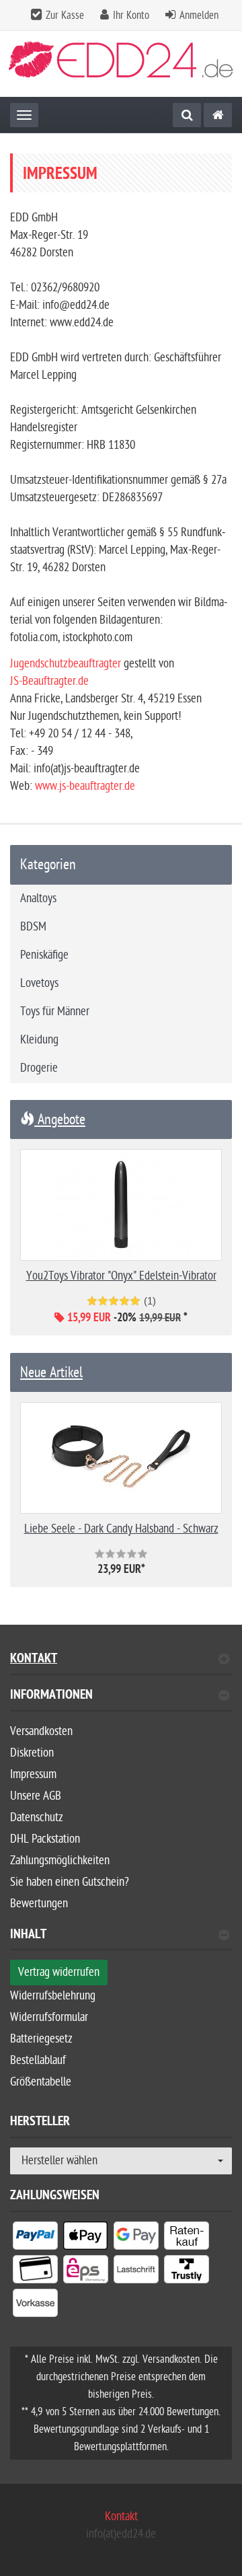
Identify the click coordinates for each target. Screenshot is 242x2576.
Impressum (33, 1774)
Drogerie (39, 1068)
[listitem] (35, 2238)
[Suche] (187, 115)
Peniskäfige (44, 955)
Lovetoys (39, 983)
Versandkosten (41, 1731)
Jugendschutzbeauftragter (66, 664)
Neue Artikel (51, 1372)
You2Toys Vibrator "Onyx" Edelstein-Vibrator (121, 1276)
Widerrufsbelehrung (53, 1996)
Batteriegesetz (41, 2039)
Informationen (51, 1696)
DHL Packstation (45, 1839)
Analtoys (38, 898)
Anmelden (199, 15)
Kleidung (39, 1040)
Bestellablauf (38, 2060)
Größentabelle (41, 2082)
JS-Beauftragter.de (49, 681)
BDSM (33, 927)
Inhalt (28, 1936)
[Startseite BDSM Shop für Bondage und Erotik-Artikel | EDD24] (121, 64)
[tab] (121, 1700)
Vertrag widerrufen (59, 1972)
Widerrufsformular (49, 2017)
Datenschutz (37, 1817)
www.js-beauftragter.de (85, 786)
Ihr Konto (131, 15)
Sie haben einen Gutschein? (70, 1882)
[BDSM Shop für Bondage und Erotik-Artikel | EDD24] (218, 115)
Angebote (60, 1119)
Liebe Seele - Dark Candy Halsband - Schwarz (121, 1529)
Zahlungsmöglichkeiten (60, 1861)
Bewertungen (39, 1904)
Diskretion (32, 1753)
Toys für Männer (55, 1011)
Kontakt (34, 1660)
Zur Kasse (65, 15)
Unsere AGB (36, 1796)
